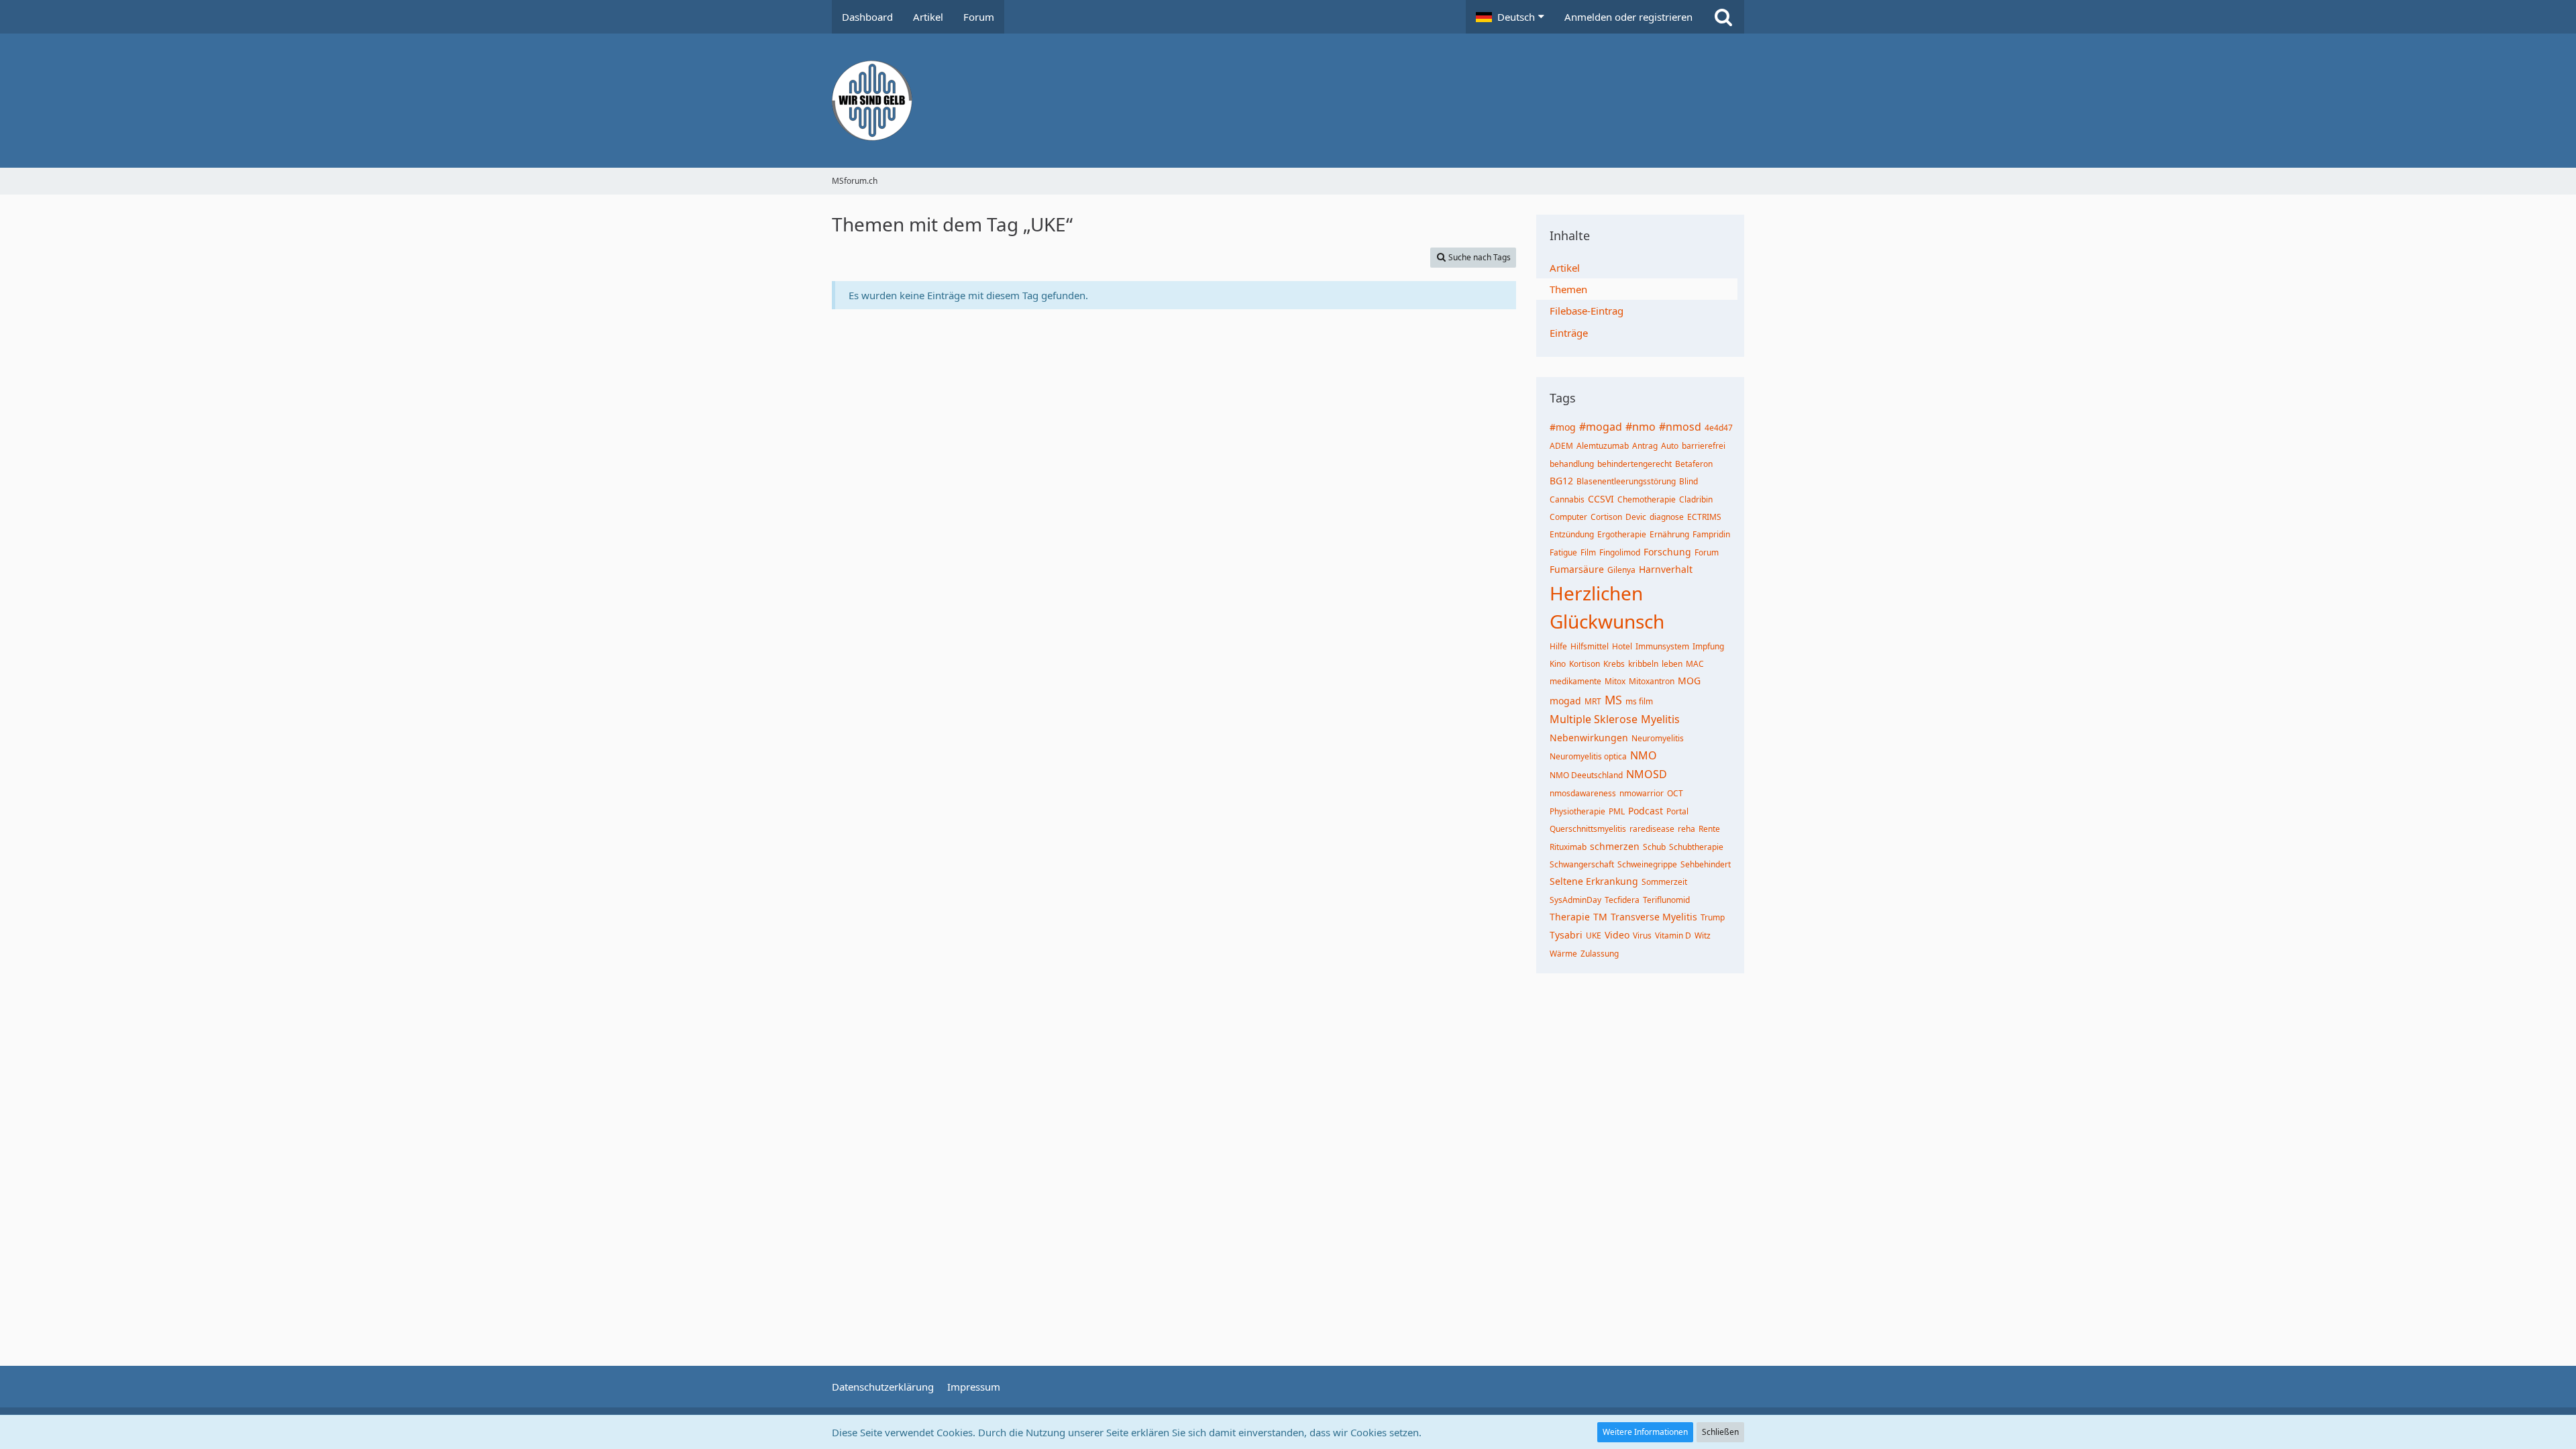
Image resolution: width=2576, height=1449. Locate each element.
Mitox (1615, 681)
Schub (1654, 847)
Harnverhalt (1666, 569)
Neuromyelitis (1658, 738)
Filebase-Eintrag (1587, 311)
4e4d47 (1719, 428)
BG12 (1561, 481)
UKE (1594, 935)
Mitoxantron (1652, 681)
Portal (1677, 811)
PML (1617, 811)
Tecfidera (1622, 900)
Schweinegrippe (1647, 864)
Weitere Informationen (1645, 1432)
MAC (1695, 664)
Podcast (1646, 811)
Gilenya (1621, 570)
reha (1686, 829)
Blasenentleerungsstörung (1626, 481)
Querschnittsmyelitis (1588, 829)
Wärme (1563, 954)
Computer (1568, 517)
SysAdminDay (1575, 900)
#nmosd (1680, 427)
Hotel (1622, 646)
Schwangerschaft (1582, 864)
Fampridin (1711, 534)
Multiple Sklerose (1594, 719)
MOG (1689, 681)
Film (1588, 552)
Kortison (1585, 664)
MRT (1593, 701)
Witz (1703, 935)
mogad (1565, 701)
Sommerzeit (1664, 882)
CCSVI (1601, 499)
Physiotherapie (1577, 811)
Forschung (1667, 552)
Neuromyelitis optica (1588, 756)
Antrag (1645, 446)
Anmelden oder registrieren (1628, 17)
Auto (1670, 446)
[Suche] (1723, 17)
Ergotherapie (1622, 534)
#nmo (1641, 427)
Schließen (1720, 1432)
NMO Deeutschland (1586, 775)
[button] (1510, 17)
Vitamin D (1673, 935)
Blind (1688, 481)
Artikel (1565, 268)
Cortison (1606, 517)
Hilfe (1558, 646)
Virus (1642, 935)
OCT (1675, 793)
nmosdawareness (1583, 793)
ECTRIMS (1704, 517)
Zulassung (1600, 954)
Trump (1713, 917)
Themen (1568, 289)
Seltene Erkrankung (1594, 881)
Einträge (1569, 333)
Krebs (1614, 664)
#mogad (1601, 427)
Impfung (1708, 646)
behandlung (1572, 464)
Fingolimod (1620, 552)
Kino (1558, 664)
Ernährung (1669, 534)
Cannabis (1567, 499)
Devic (1636, 517)
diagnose (1667, 517)
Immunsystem (1662, 646)
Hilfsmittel (1590, 646)
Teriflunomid (1666, 900)
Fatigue (1563, 552)
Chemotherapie (1647, 499)
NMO (1644, 755)
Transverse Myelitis (1654, 917)
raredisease (1652, 829)
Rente (1709, 829)
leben (1672, 664)
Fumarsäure (1577, 569)
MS (1613, 700)
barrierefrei (1704, 446)
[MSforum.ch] (1288, 101)
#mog (1563, 427)
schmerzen (1615, 846)
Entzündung (1572, 534)
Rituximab (1568, 847)
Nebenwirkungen (1589, 738)
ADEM (1561, 446)
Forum (1707, 552)
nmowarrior (1642, 793)
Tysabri (1566, 935)
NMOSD (1647, 774)
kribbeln (1643, 664)
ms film (1639, 701)
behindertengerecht (1634, 464)
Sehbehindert (1706, 864)
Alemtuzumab (1603, 446)
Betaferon (1694, 464)
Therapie (1570, 917)
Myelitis (1660, 719)
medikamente (1575, 681)
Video (1617, 935)
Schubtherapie (1696, 847)
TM (1600, 917)
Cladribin (1696, 499)
